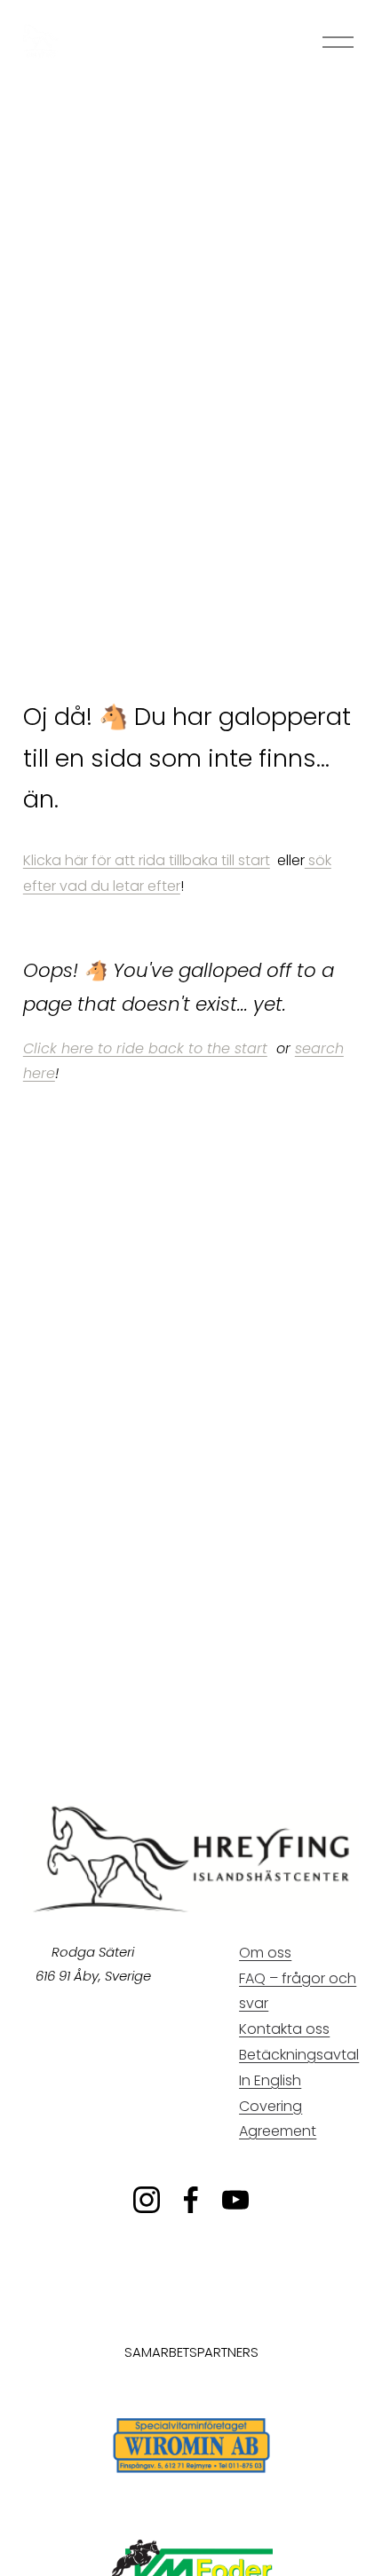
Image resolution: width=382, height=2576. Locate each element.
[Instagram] (147, 2200)
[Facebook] (191, 2200)
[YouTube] (235, 2200)
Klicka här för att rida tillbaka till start (147, 860)
